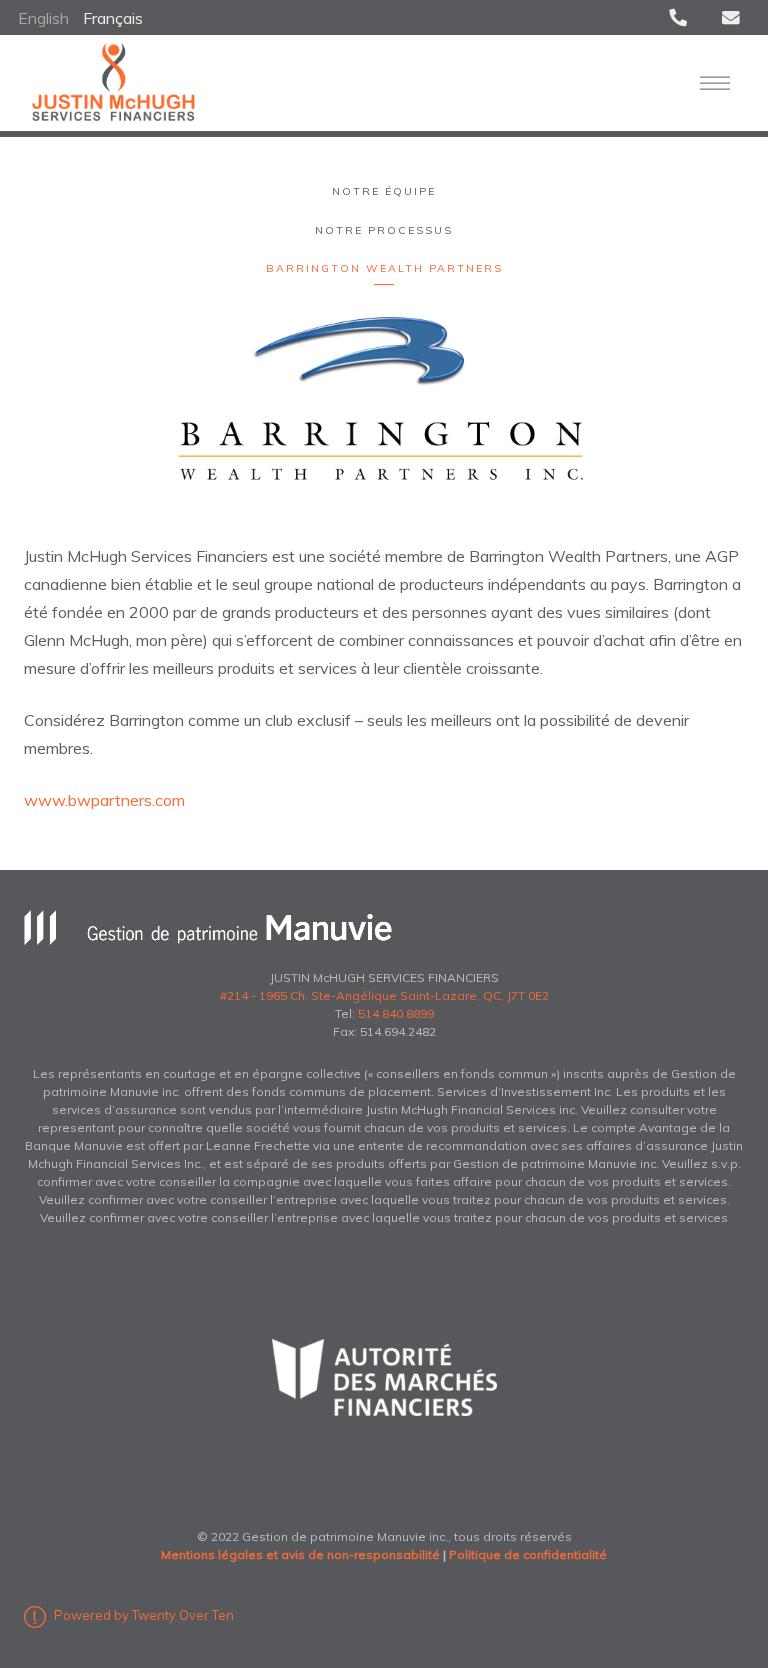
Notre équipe (384, 191)
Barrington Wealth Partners (384, 268)
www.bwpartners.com (104, 800)
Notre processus (384, 230)
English (45, 18)
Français (113, 18)
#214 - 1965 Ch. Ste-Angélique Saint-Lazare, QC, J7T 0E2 (384, 995)
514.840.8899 (396, 1013)
